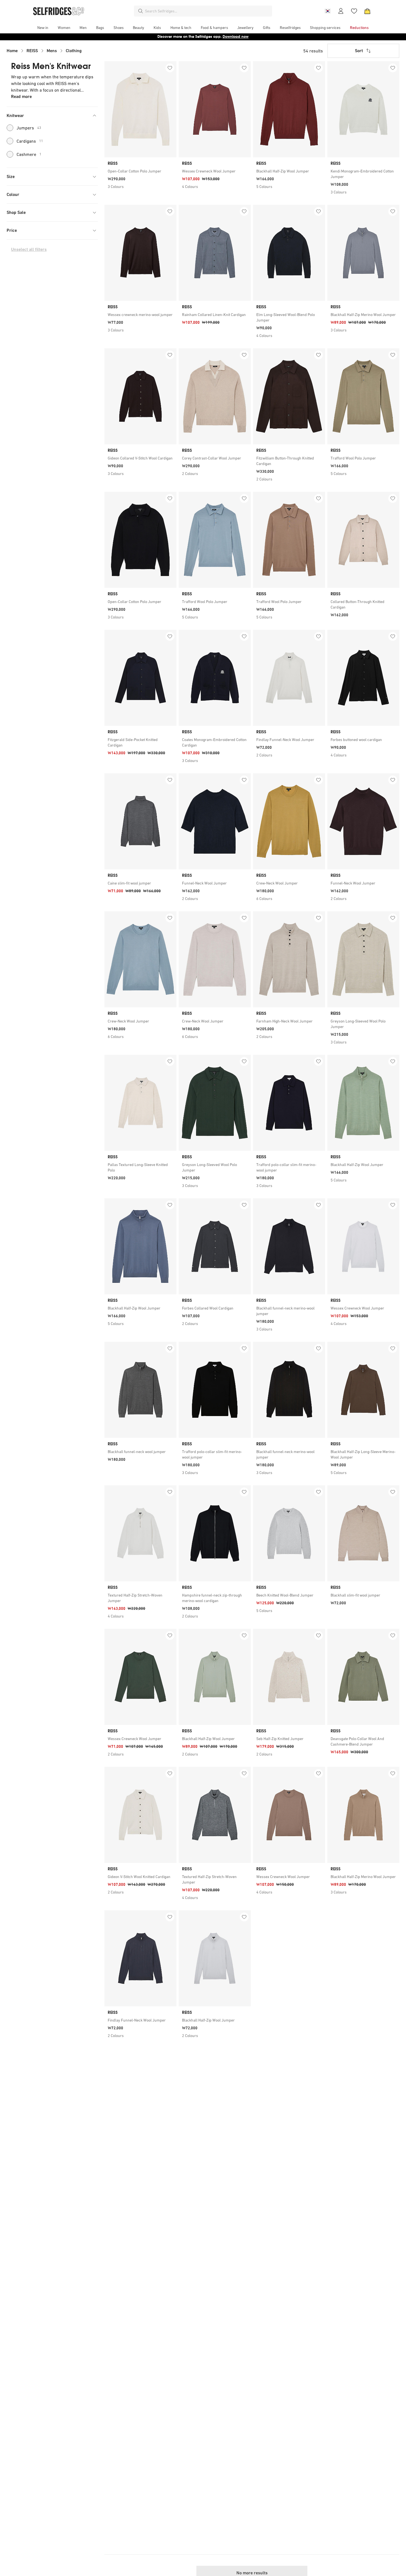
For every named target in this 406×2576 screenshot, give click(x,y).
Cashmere (29, 154)
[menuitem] (43, 28)
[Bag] (367, 11)
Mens (52, 51)
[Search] (141, 11)
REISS (32, 51)
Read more (21, 96)
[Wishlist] (354, 11)
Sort (359, 51)
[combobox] (207, 11)
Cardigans (30, 141)
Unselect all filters (29, 249)
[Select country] (328, 11)
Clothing (74, 51)
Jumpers (29, 128)
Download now (236, 37)
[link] (140, 171)
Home (12, 51)
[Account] (341, 11)
